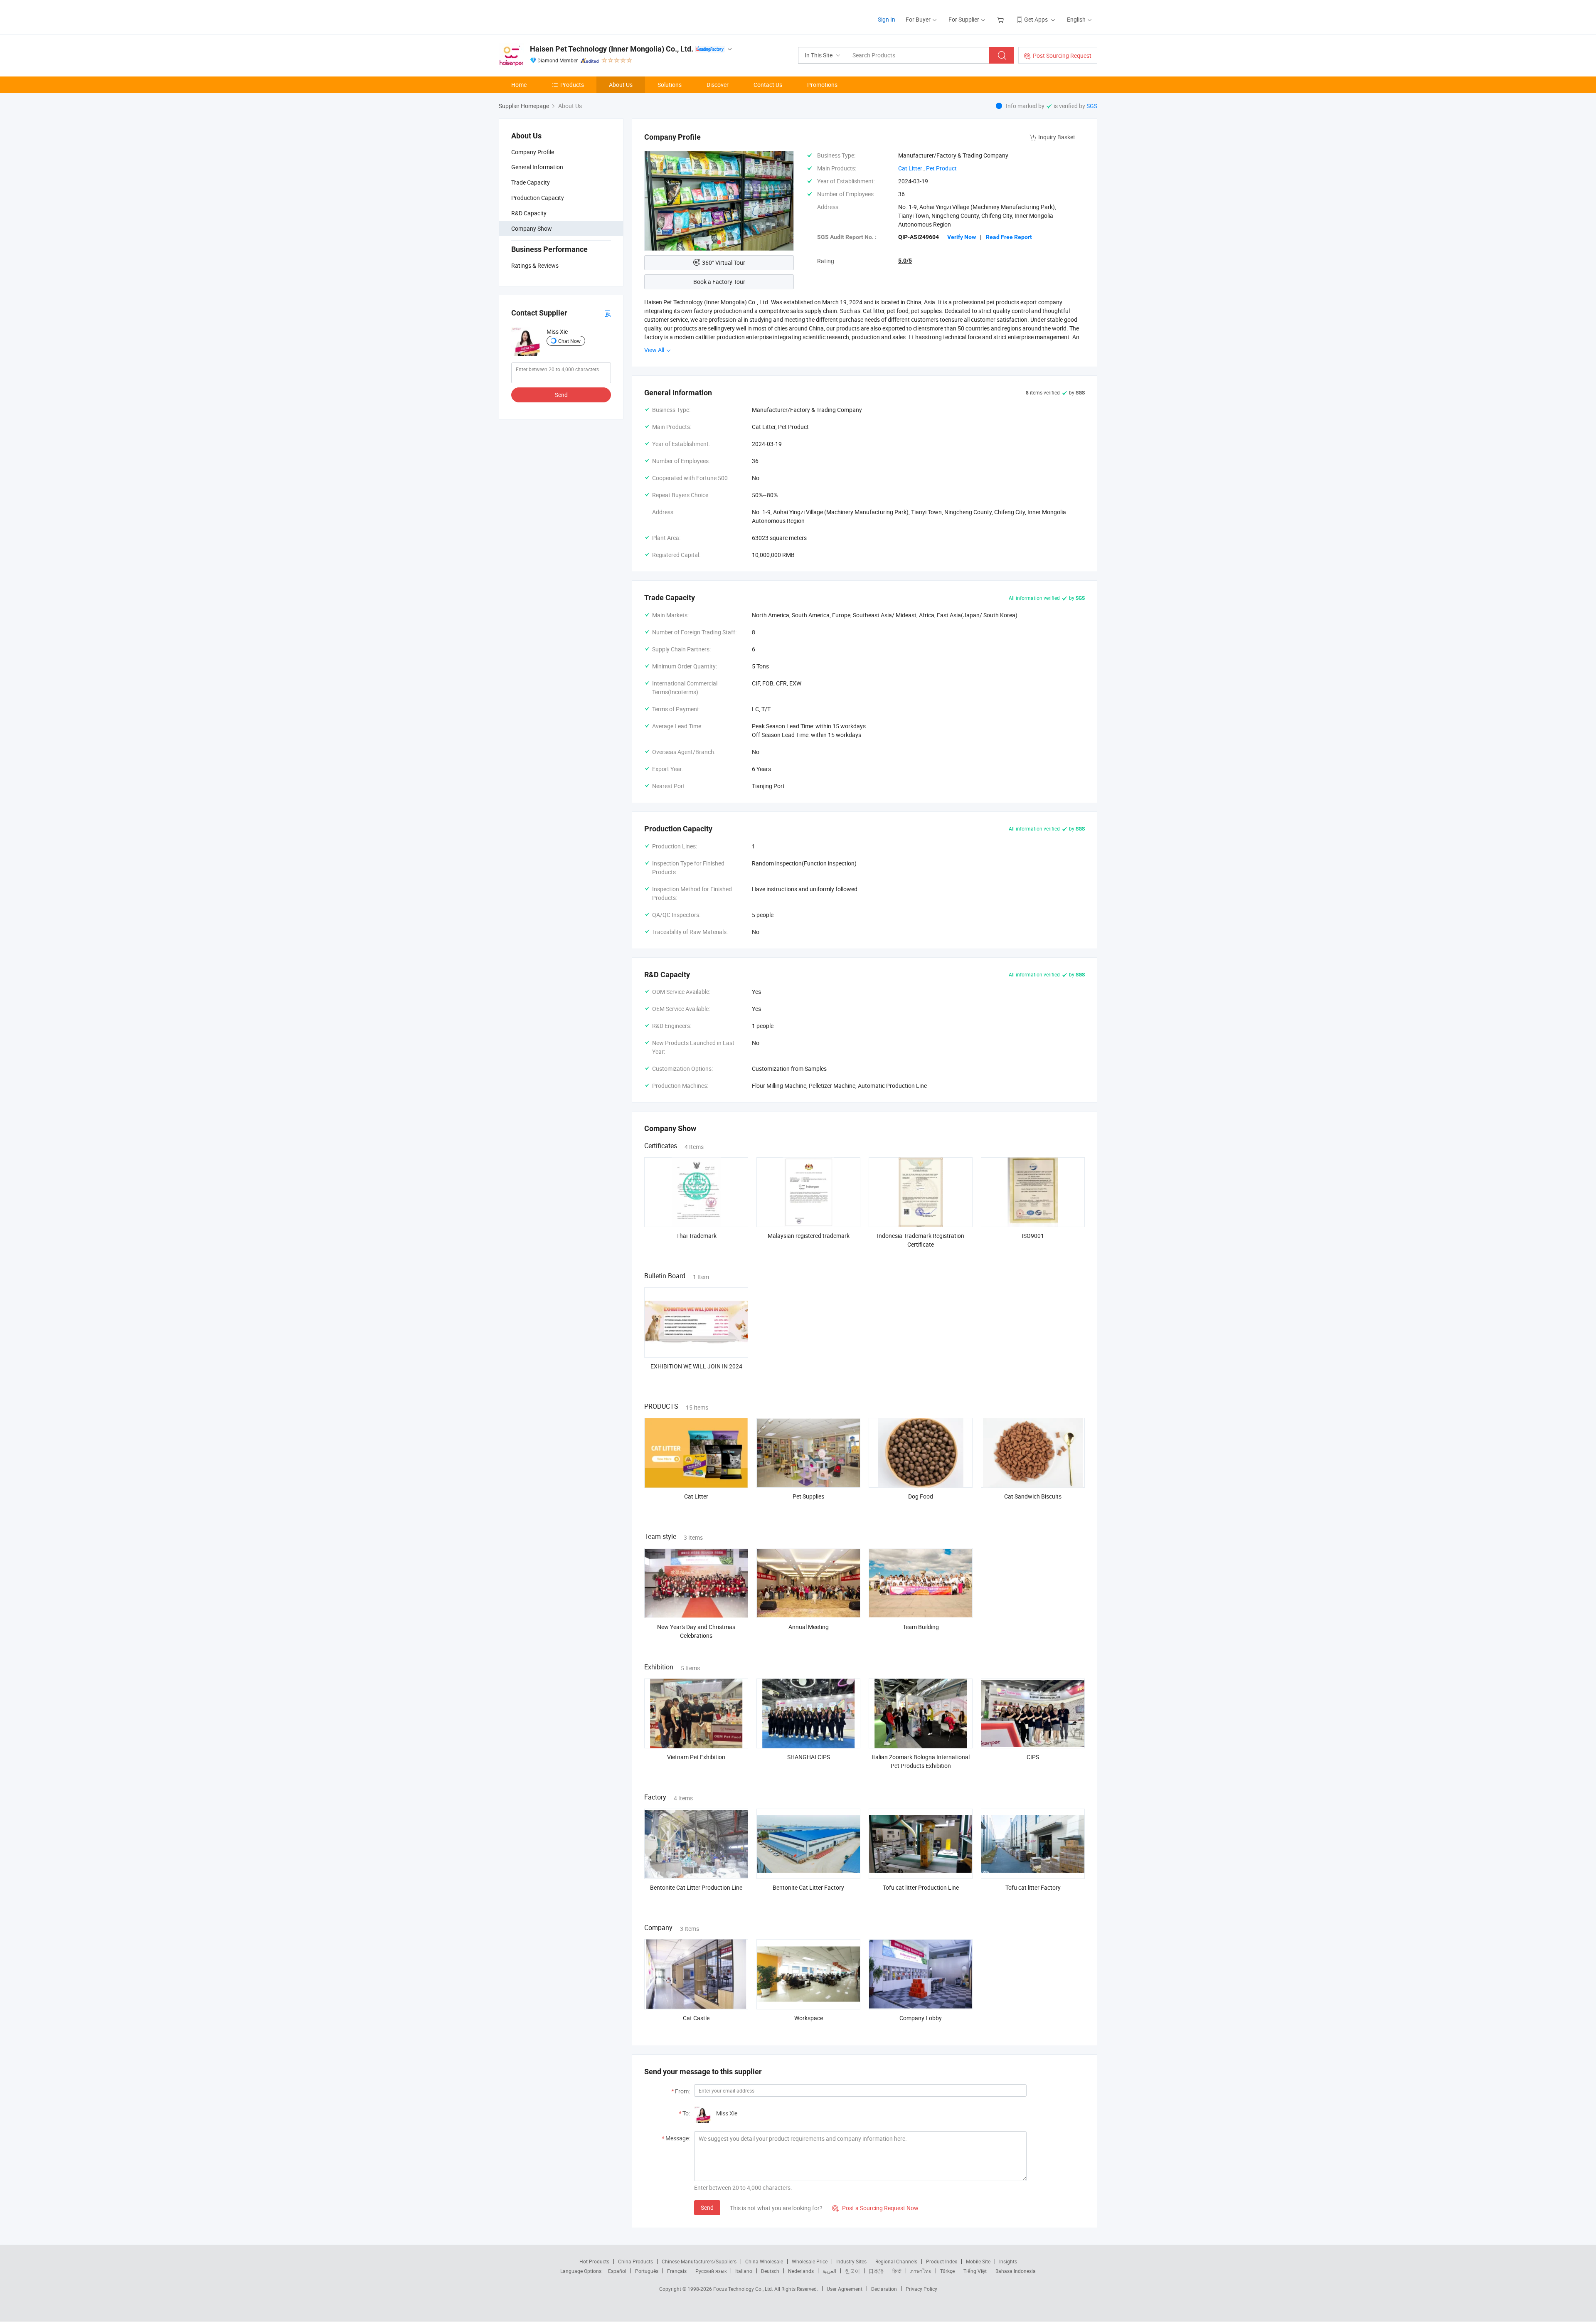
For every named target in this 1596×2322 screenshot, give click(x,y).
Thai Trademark (696, 1236)
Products (572, 85)
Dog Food (921, 1496)
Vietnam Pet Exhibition (696, 1757)
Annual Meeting (809, 1627)
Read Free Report (1009, 237)
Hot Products (594, 2261)
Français (677, 2271)
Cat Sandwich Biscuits (1033, 1496)
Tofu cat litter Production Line (921, 1887)
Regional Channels (896, 2261)
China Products (635, 2261)
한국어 (852, 2271)
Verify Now (962, 237)
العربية (829, 2271)
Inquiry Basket (1057, 137)
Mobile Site (978, 2261)
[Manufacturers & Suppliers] (552, 16)
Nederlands (801, 2271)
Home (519, 85)
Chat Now (569, 341)
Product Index (942, 2261)
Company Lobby (921, 2018)
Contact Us (768, 85)
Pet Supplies (808, 1496)
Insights (1008, 2261)
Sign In (887, 19)
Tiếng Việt (975, 2271)
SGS (1092, 106)
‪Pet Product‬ (941, 168)
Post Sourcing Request (1062, 55)
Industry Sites (851, 2261)
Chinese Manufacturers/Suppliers (699, 2261)
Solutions (670, 85)
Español (617, 2271)
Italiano (744, 2271)
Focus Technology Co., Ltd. (744, 2289)
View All (655, 350)
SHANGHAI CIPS (809, 1757)
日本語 (876, 2271)
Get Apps (1036, 19)
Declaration (884, 2289)
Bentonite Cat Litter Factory (808, 1887)
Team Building (921, 1627)
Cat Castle (696, 2018)
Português (647, 2271)
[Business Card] (608, 313)
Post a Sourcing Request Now (875, 2208)
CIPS (1033, 1757)
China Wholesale (764, 2261)
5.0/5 (905, 261)
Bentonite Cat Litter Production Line (696, 1887)
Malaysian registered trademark (809, 1236)
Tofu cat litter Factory (1033, 1887)
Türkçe (947, 2271)
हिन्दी (897, 2271)
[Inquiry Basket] (1001, 19)
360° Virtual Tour (724, 263)
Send (561, 395)
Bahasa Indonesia (1016, 2271)
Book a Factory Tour (719, 282)
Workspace (809, 2018)
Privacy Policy (921, 2289)
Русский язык (711, 2271)
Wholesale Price (810, 2261)
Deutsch (770, 2271)
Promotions (822, 85)
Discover (718, 85)
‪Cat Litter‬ (910, 168)
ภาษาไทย (921, 2271)
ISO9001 (1033, 1236)
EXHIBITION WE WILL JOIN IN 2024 (696, 1366)
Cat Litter (696, 1496)
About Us (621, 85)
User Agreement (845, 2289)
